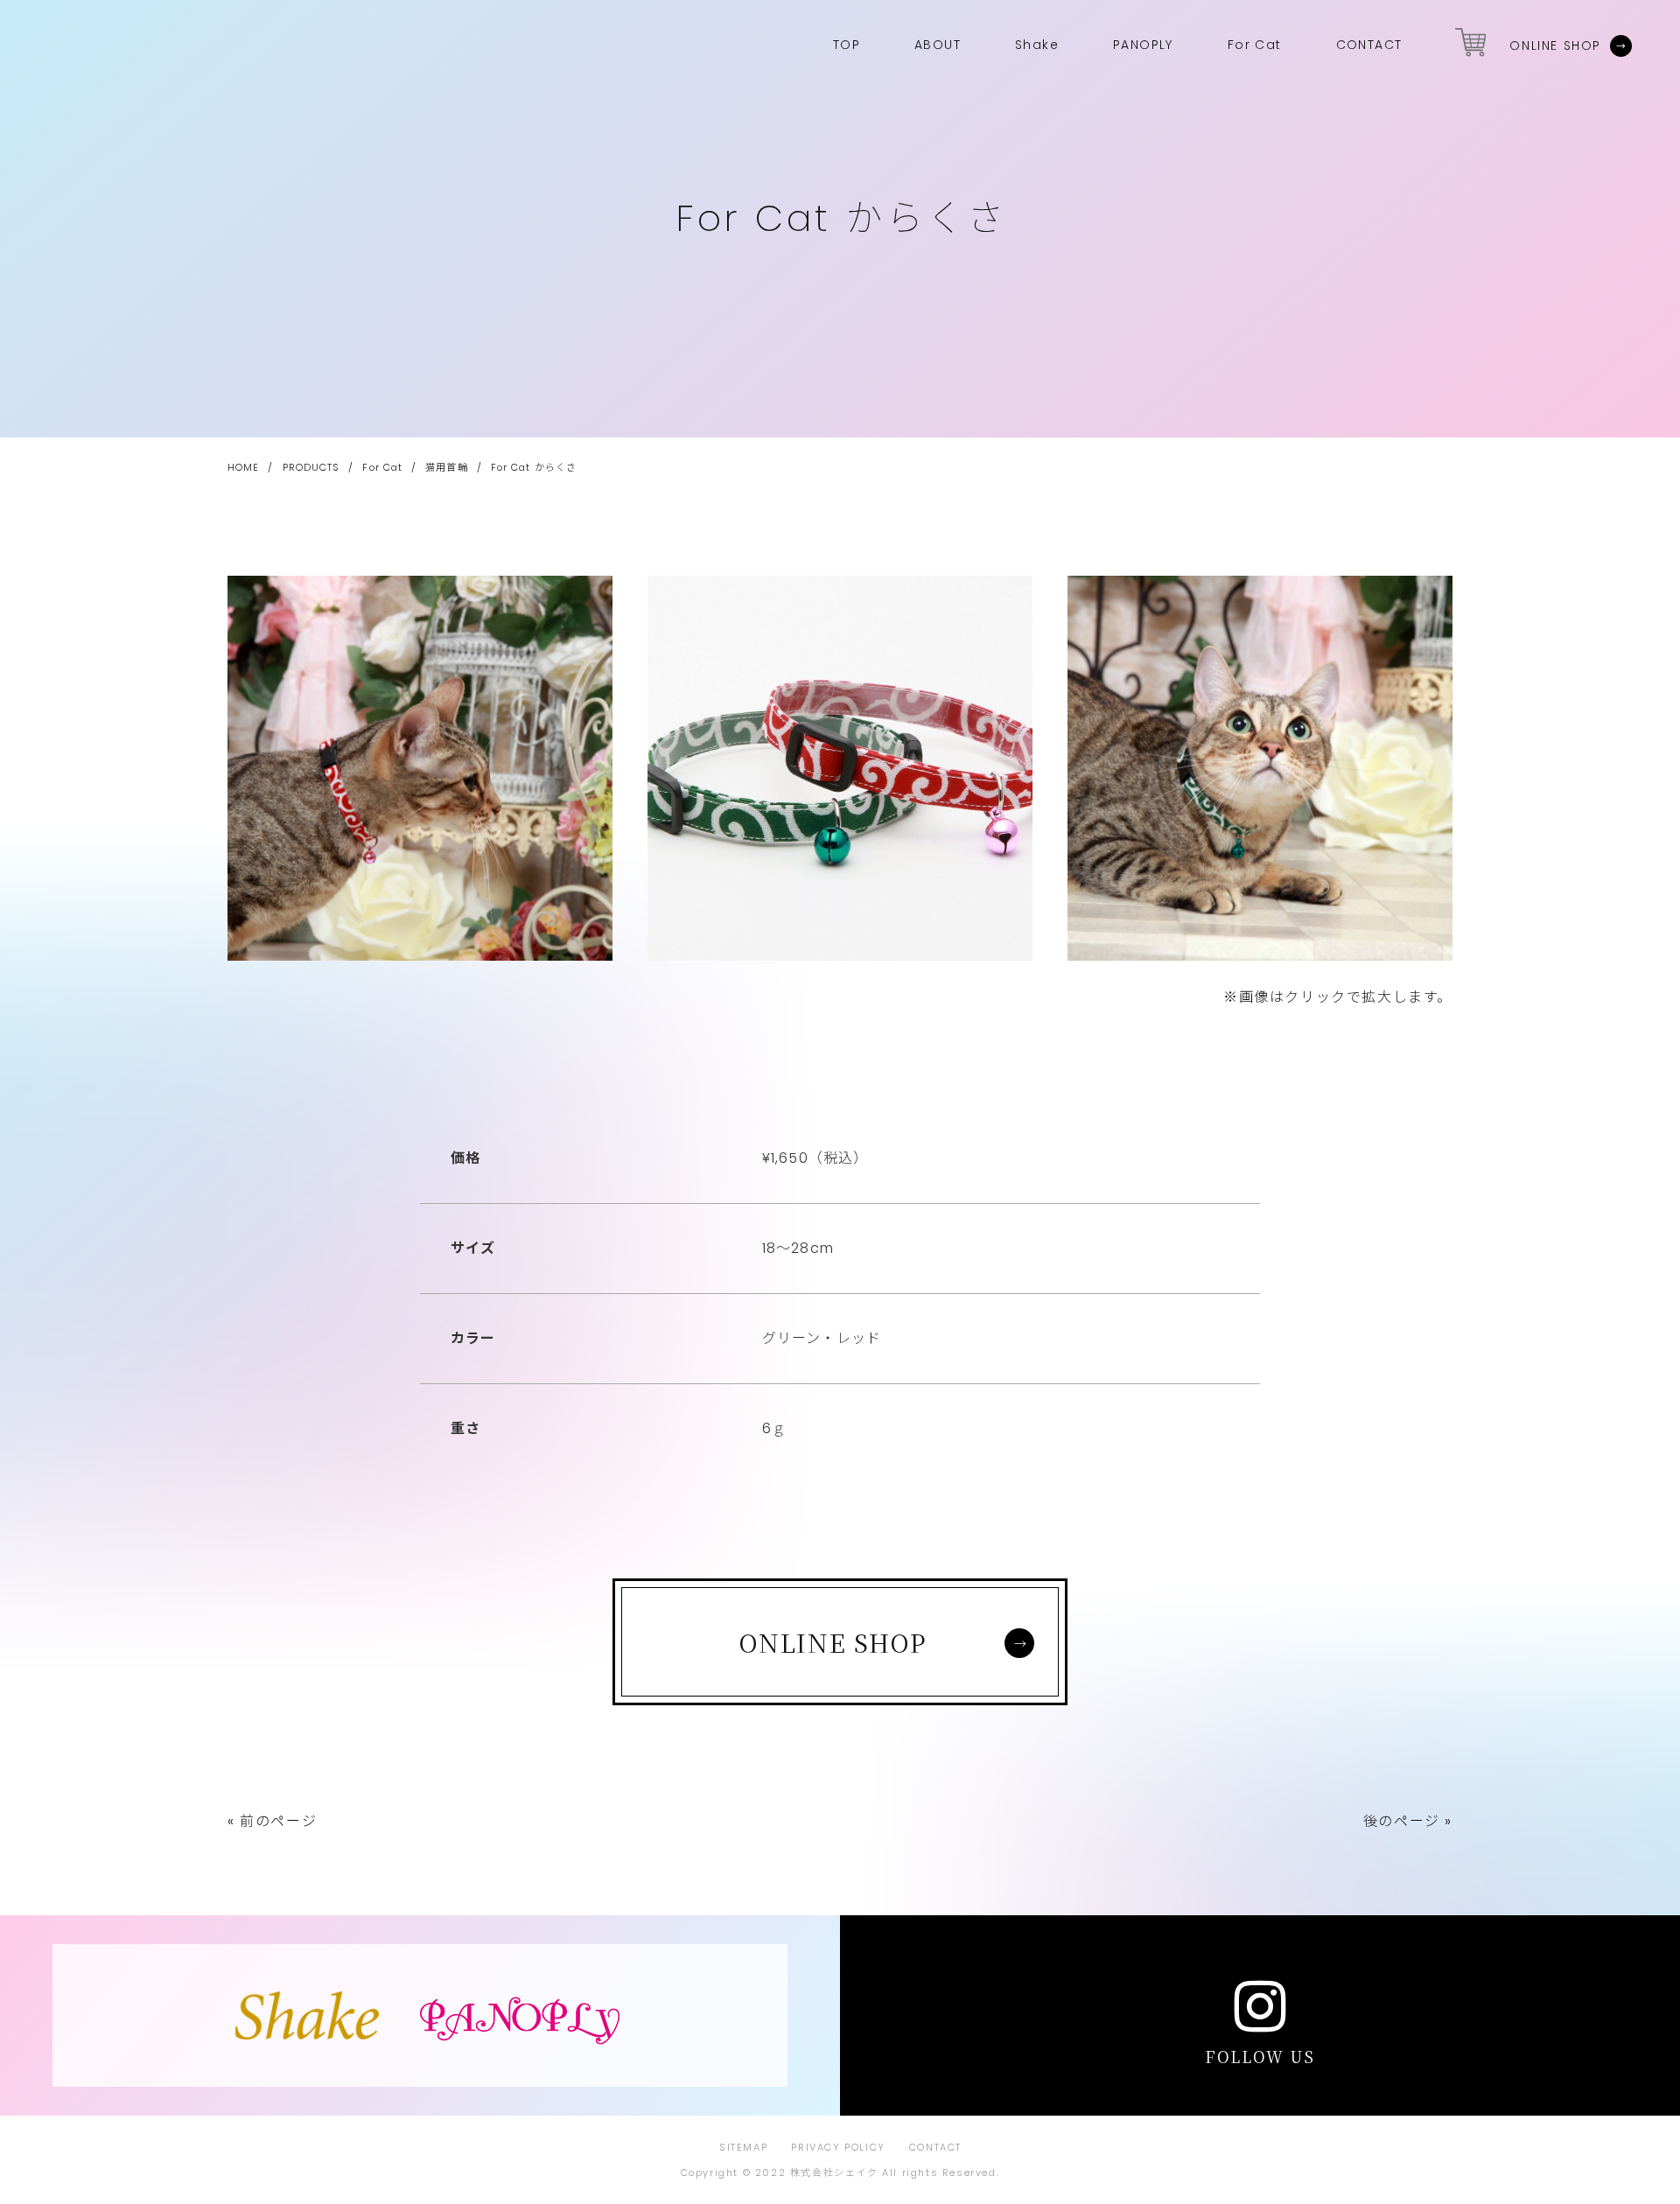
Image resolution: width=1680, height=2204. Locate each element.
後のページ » (1408, 1821)
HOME (243, 467)
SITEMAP (743, 2147)
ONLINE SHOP (1555, 45)
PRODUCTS (311, 467)
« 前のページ (272, 1821)
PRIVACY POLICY (838, 2147)
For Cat (382, 467)
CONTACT (935, 2147)
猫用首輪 (446, 467)
